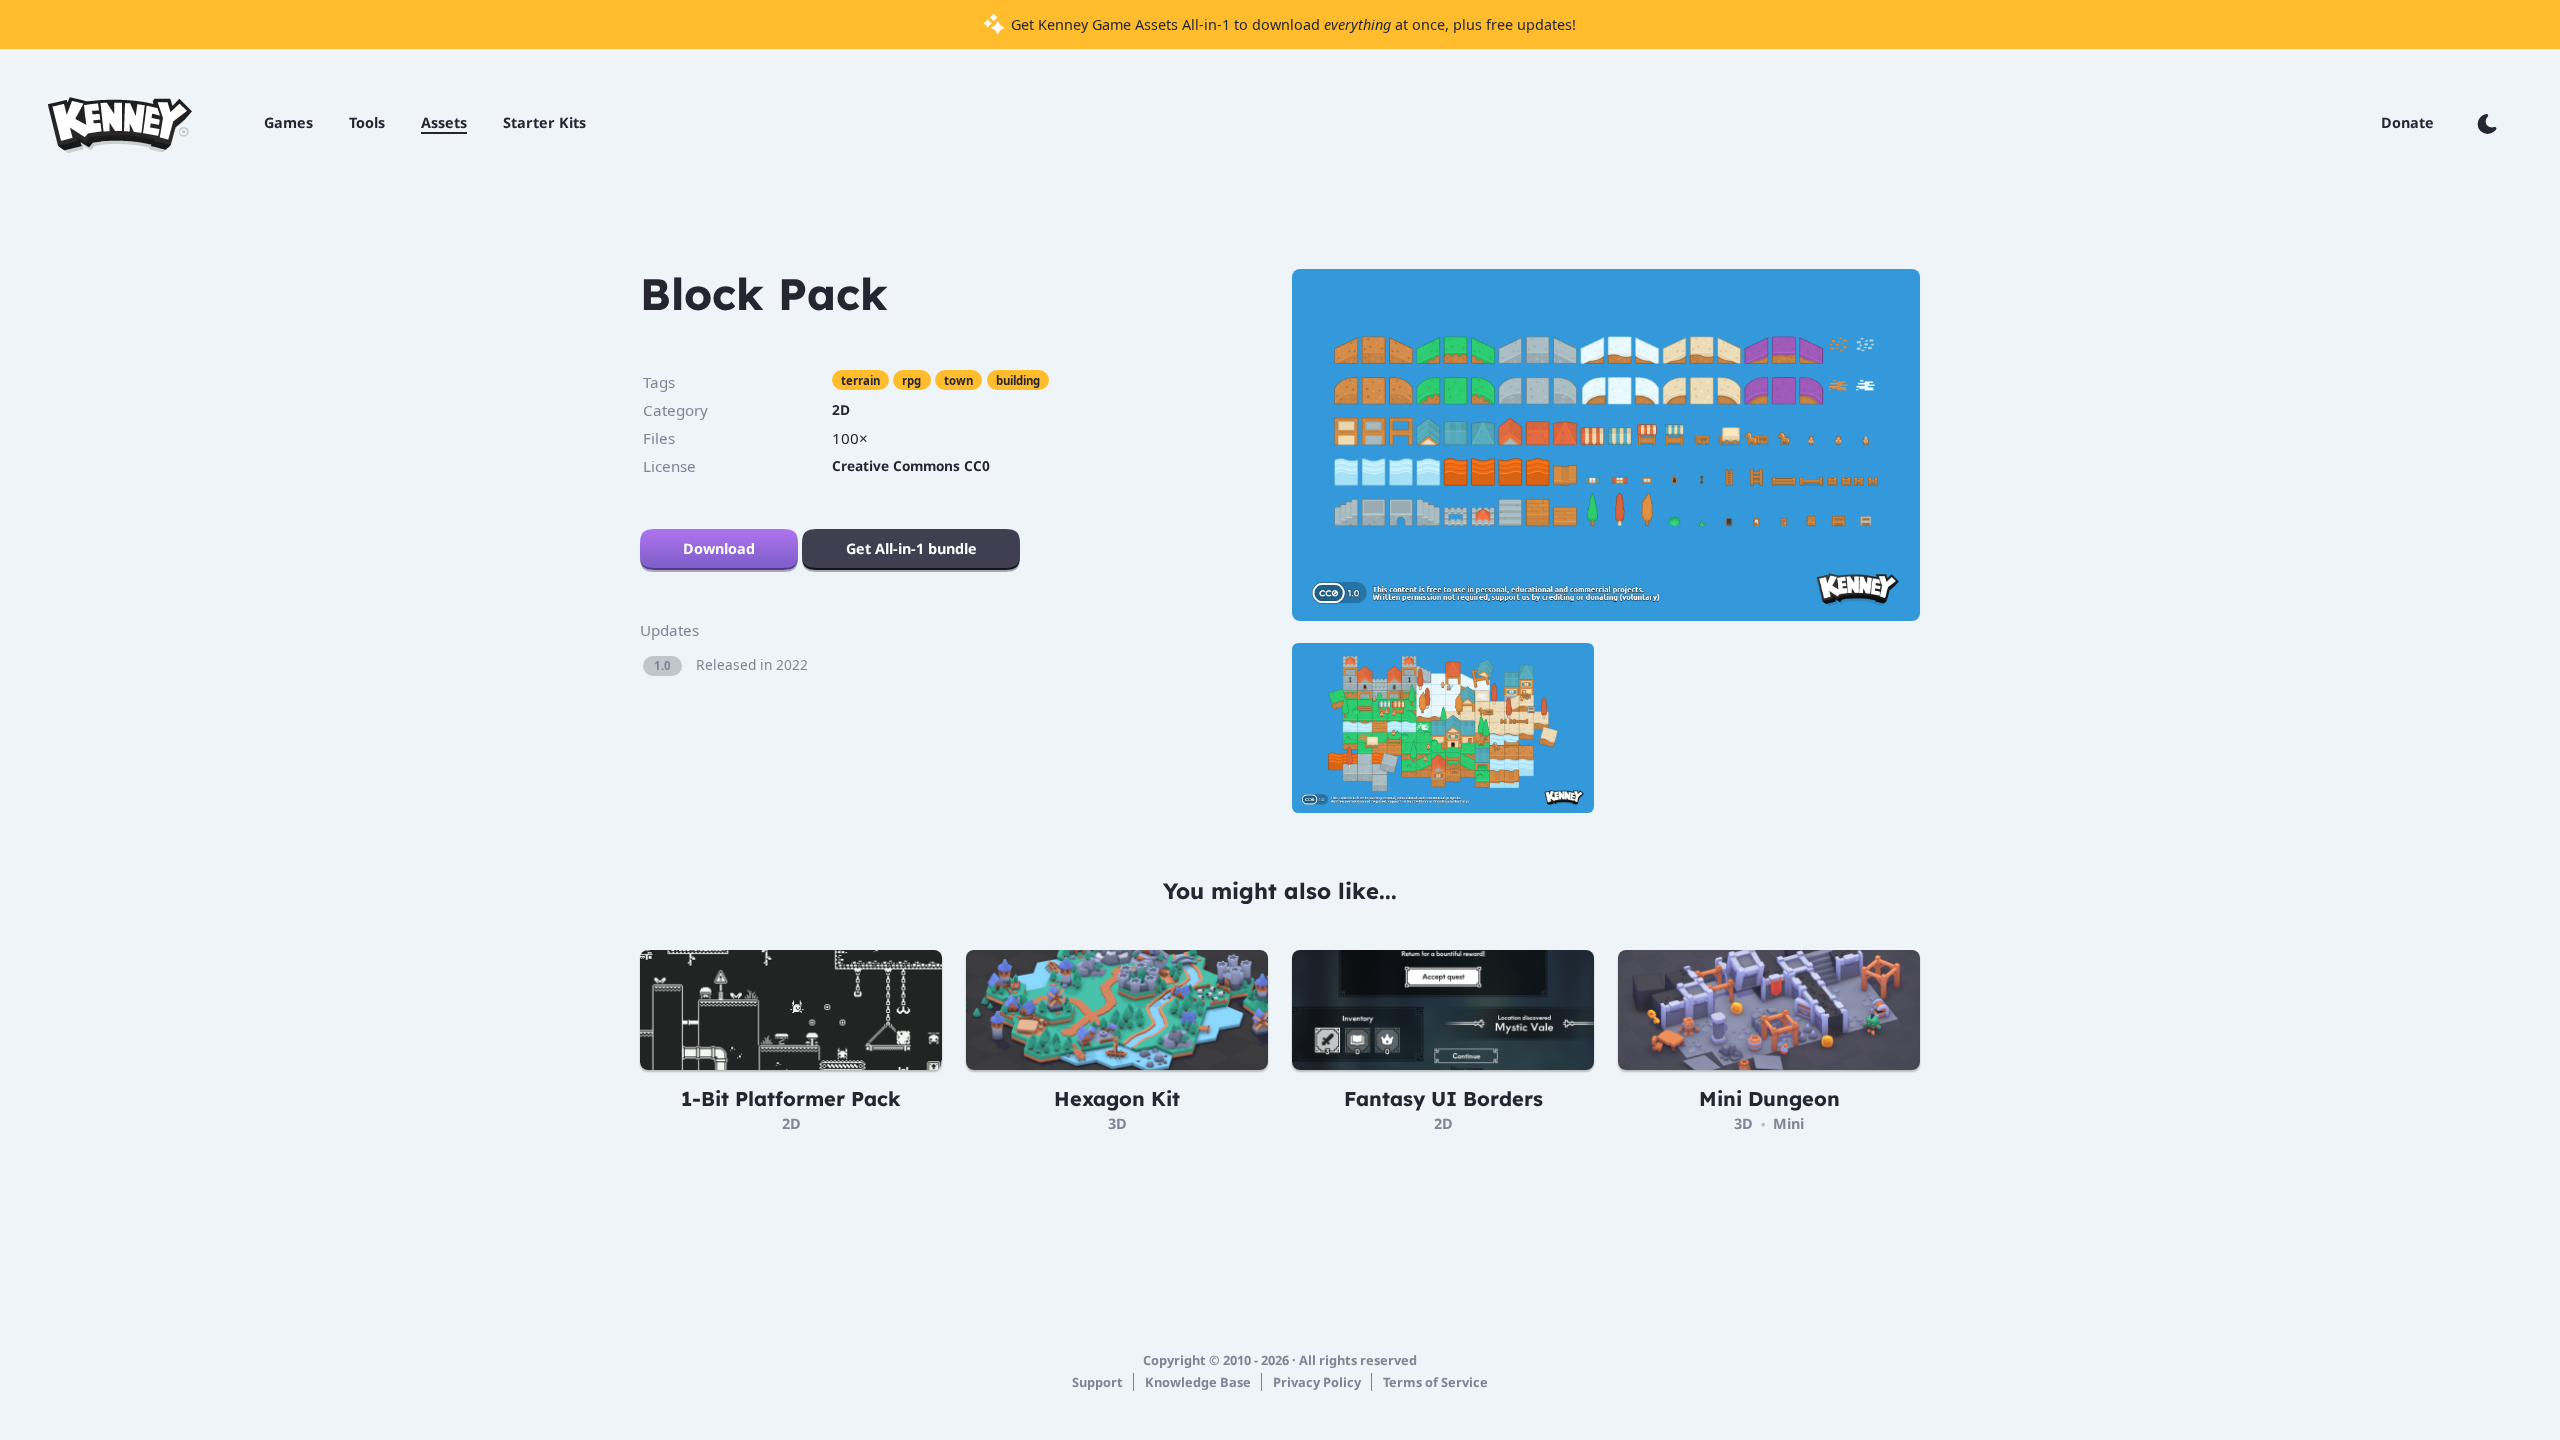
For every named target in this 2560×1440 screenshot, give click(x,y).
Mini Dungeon (1769, 1098)
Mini (1788, 1123)
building (1018, 380)
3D (1117, 1123)
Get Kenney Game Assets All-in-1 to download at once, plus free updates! (1291, 24)
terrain (860, 380)
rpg (911, 380)
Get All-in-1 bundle (911, 548)
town (958, 380)
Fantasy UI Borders (1443, 1098)
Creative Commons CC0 (911, 465)
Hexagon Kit (1117, 1098)
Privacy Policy (1317, 1382)
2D (841, 409)
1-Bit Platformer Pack (791, 1098)
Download (719, 548)
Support (1097, 1382)
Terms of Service (1435, 1382)
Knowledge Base (1198, 1382)
